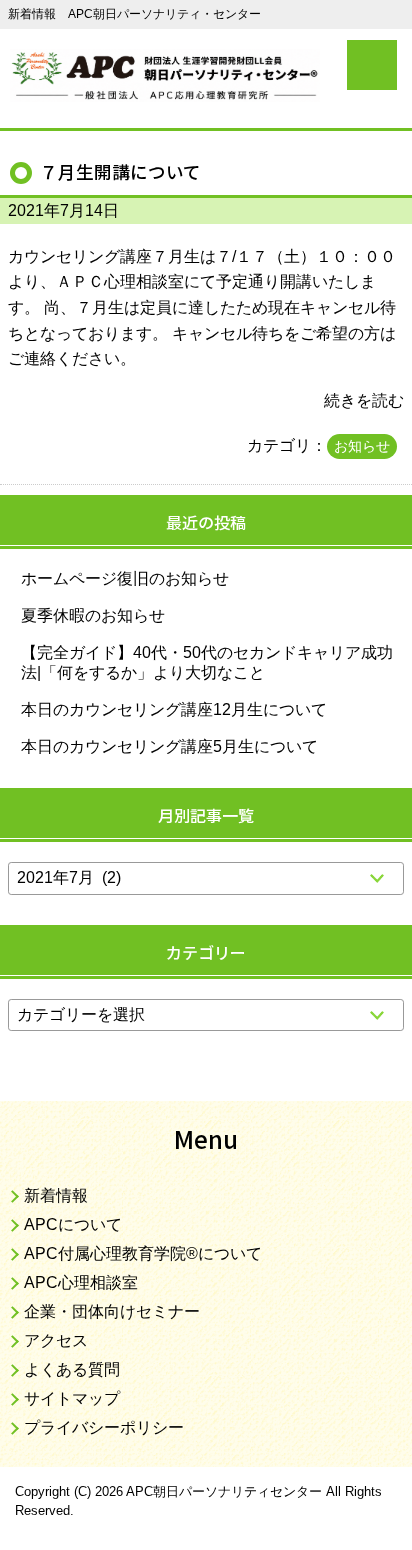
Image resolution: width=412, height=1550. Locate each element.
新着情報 (56, 1195)
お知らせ (362, 446)
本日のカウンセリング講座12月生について (174, 709)
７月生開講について (120, 171)
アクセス (56, 1340)
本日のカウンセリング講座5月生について (169, 746)
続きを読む (364, 400)
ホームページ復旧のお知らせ (125, 578)
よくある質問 (72, 1369)
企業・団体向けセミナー (112, 1311)
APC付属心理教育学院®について (143, 1253)
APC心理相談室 (81, 1282)
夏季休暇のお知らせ (93, 615)
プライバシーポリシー (104, 1427)
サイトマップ (72, 1398)
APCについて (73, 1224)
